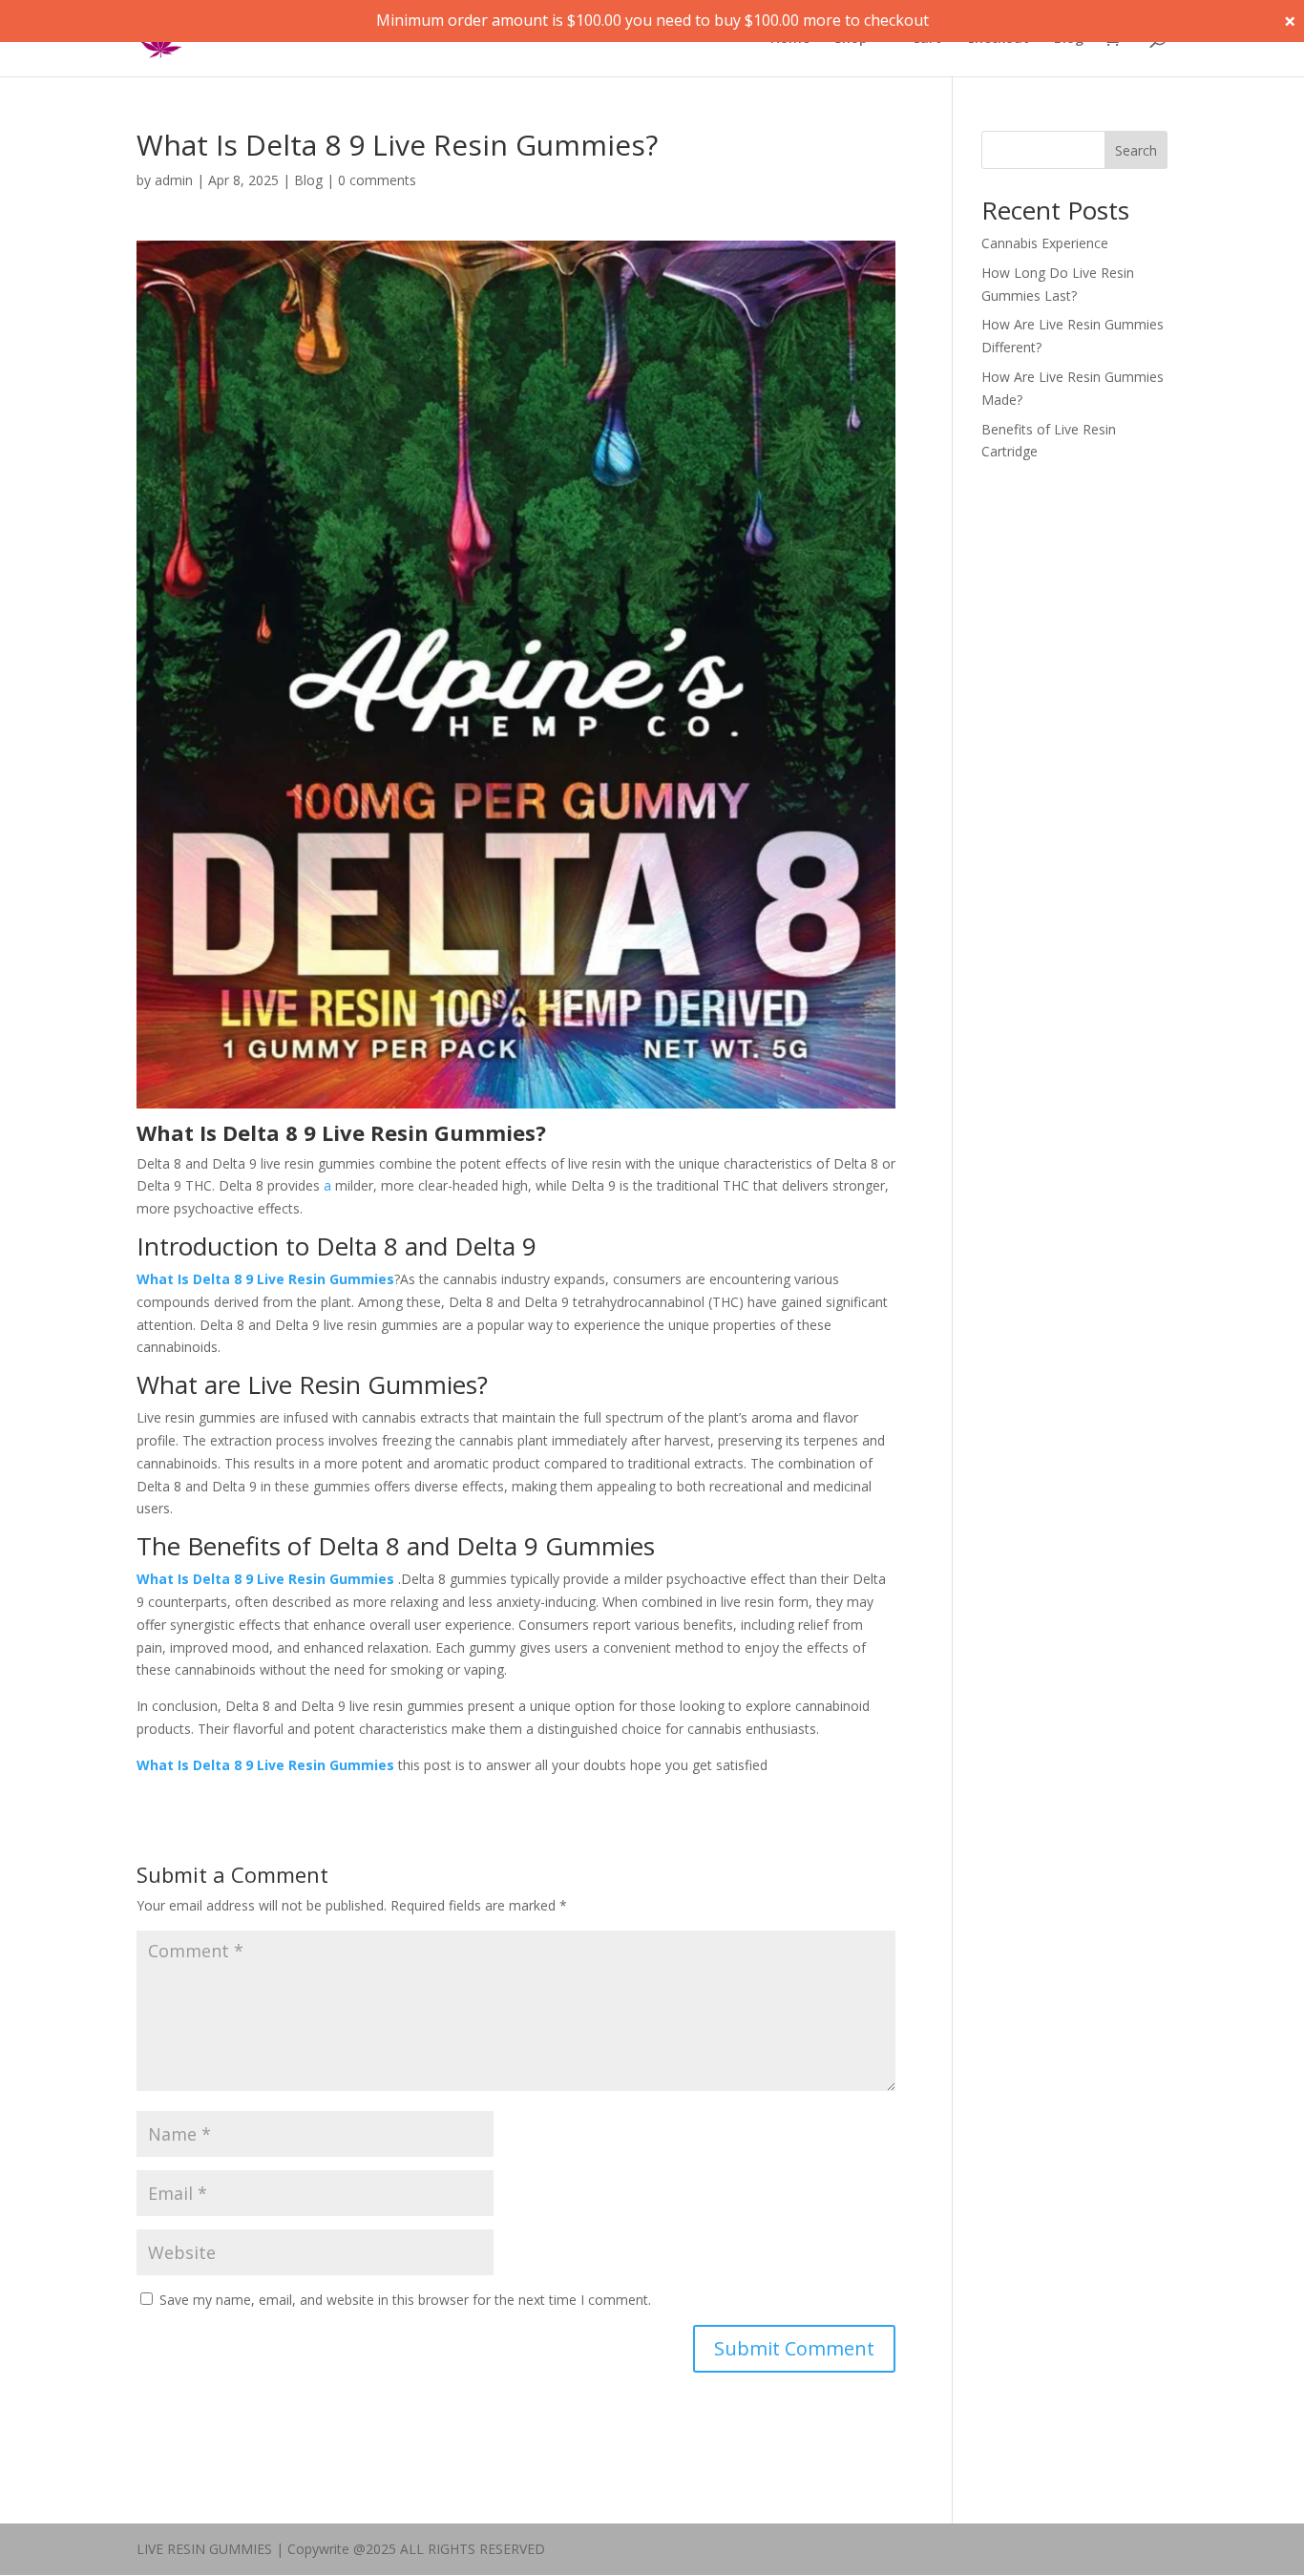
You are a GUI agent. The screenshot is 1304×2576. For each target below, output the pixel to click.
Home (790, 39)
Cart (926, 39)
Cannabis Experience (1045, 243)
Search (1136, 150)
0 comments (377, 180)
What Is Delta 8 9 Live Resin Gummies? (341, 1132)
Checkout (998, 39)
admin (174, 180)
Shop (851, 39)
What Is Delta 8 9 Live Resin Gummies (265, 1279)
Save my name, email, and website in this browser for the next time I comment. (405, 2300)
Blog (1069, 39)
